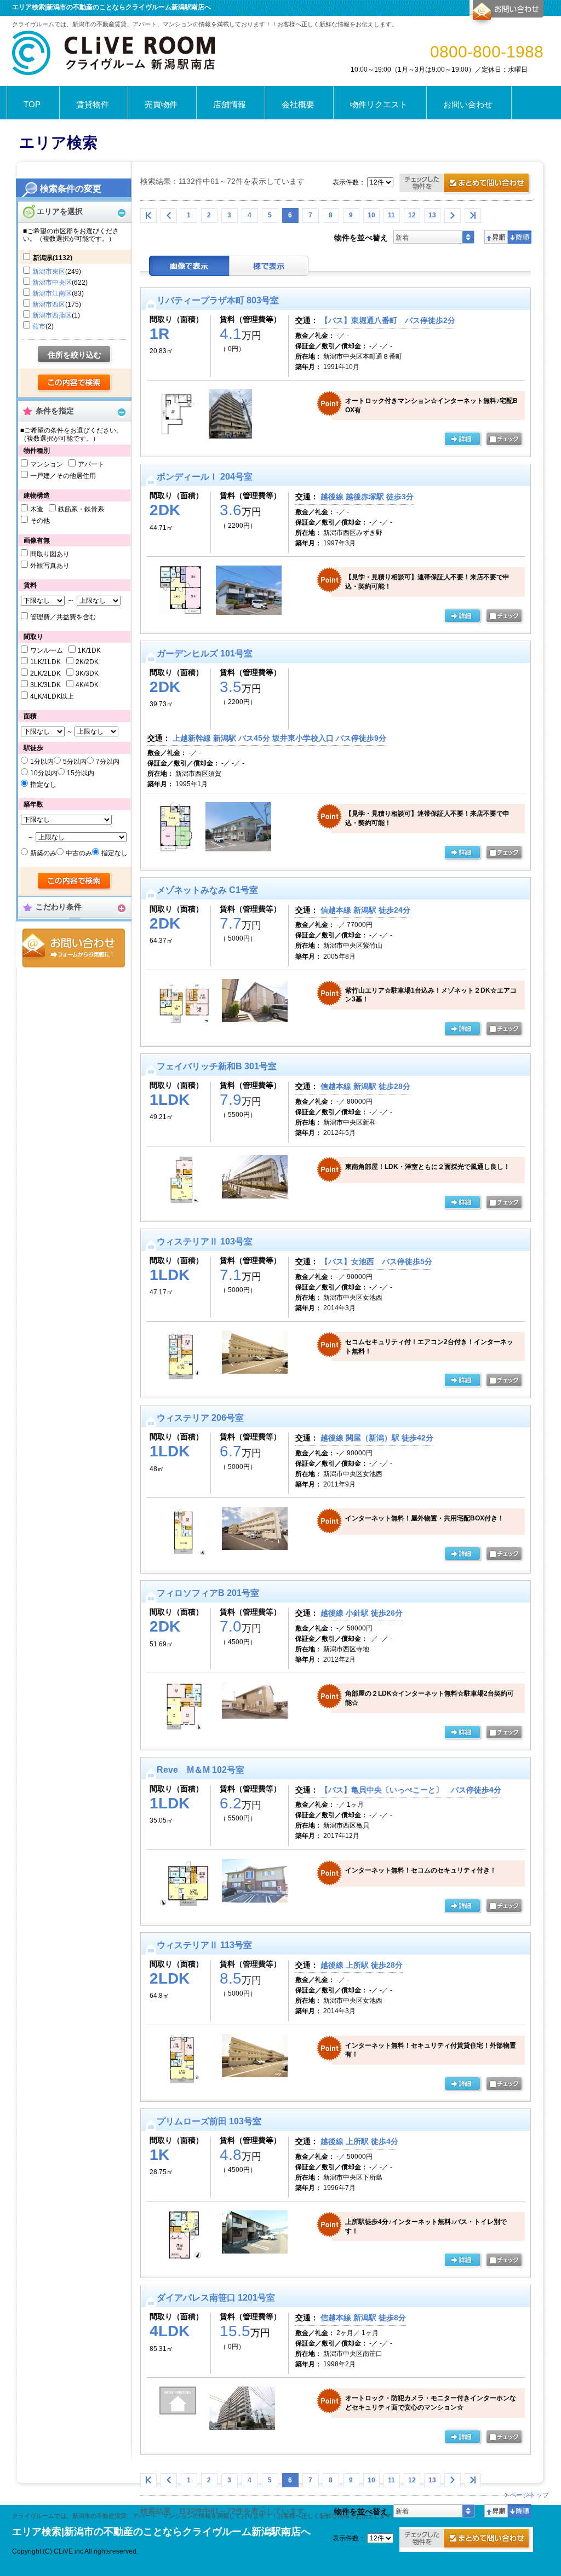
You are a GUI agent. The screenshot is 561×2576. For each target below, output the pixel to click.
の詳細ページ (462, 440)
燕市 (39, 326)
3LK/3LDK (45, 685)
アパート (91, 464)
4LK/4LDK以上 (52, 696)
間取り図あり (50, 554)
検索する (75, 383)
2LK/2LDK (45, 673)
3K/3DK (87, 673)
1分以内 (42, 762)
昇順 (496, 237)
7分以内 (108, 762)
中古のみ (79, 853)
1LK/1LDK (45, 662)
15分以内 (81, 773)
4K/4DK (87, 685)
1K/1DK (89, 650)
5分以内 (75, 762)
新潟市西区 (49, 304)
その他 (40, 521)
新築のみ (43, 853)
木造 (37, 509)
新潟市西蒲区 (52, 315)
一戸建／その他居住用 (63, 476)
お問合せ (74, 948)
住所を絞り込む (75, 355)
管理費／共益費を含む (63, 617)
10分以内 (44, 773)
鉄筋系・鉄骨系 (81, 509)
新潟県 (53, 258)
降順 (520, 237)
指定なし (43, 785)
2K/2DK (87, 662)
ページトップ (529, 2495)
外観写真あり (50, 566)
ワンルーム (47, 650)
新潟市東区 (49, 272)
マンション (47, 464)
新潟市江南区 (52, 293)
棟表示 (269, 266)
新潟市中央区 (52, 283)
